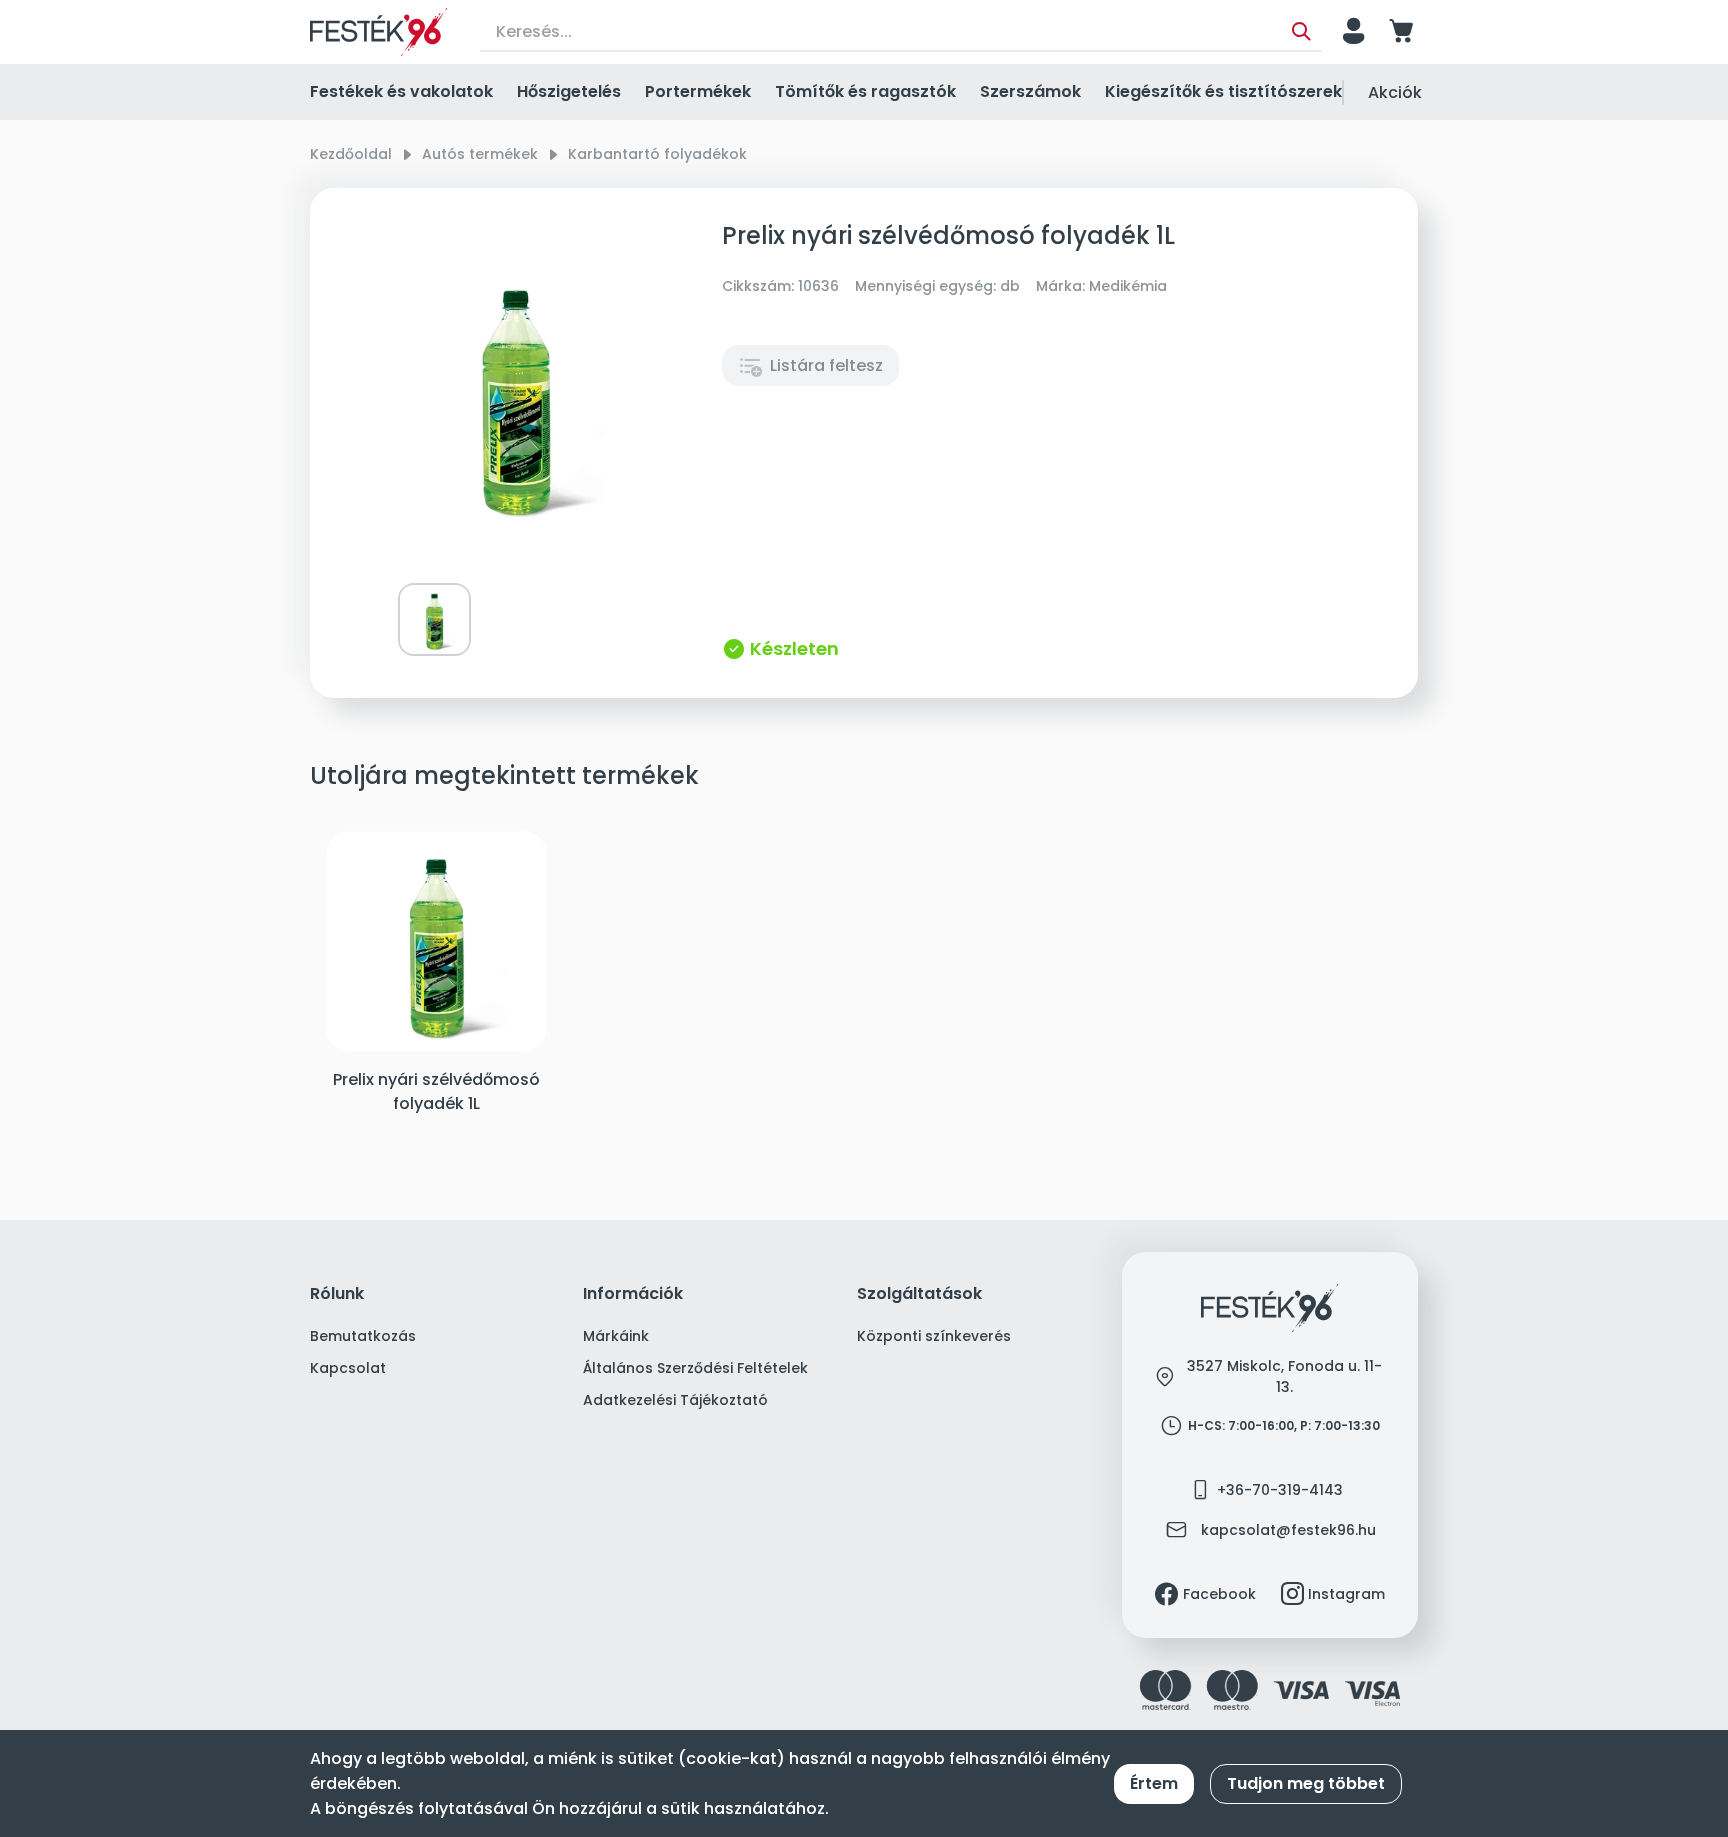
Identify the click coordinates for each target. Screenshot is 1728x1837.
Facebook (1219, 1594)
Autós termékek (480, 154)
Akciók (1395, 92)
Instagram (1346, 1594)
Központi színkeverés (934, 1336)
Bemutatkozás (363, 1336)
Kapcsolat (348, 1368)
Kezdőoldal (351, 154)
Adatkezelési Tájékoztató (675, 1400)
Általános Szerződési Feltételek (695, 1368)
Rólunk (337, 1294)
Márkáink (616, 1336)
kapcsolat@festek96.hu (1288, 1530)
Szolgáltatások (919, 1294)
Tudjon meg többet (1306, 1783)
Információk (633, 1294)
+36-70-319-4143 (1280, 1490)
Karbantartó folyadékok (657, 154)
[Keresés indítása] (1301, 32)
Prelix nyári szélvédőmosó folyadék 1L (436, 1091)
